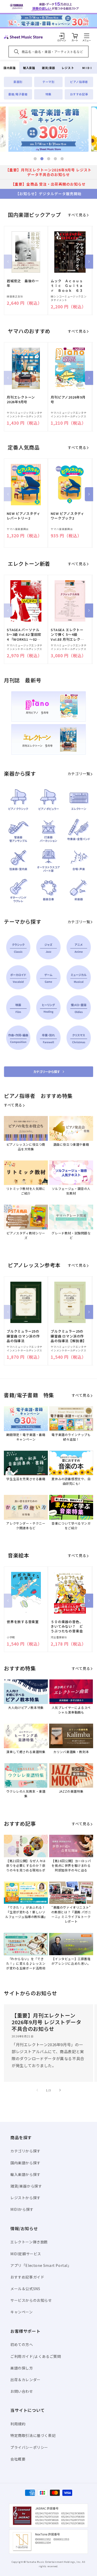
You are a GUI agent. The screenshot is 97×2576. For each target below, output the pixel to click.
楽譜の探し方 (22, 2368)
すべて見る (77, 215)
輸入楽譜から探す (25, 2174)
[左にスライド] (8, 262)
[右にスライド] (89, 262)
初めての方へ (22, 2344)
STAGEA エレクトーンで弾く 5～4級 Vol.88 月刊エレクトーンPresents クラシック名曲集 (68, 635)
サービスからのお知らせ (31, 2300)
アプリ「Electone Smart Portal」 (41, 2265)
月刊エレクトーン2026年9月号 (21, 400)
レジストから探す (25, 2198)
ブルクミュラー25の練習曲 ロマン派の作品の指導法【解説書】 (68, 1336)
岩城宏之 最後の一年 (23, 283)
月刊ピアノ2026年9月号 (68, 400)
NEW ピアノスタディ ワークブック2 (68, 516)
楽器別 (18, 82)
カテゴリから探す (25, 2151)
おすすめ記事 (79, 94)
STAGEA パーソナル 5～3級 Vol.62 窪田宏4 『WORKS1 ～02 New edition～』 (24, 635)
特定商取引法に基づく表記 (33, 2435)
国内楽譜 (10, 68)
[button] (87, 36)
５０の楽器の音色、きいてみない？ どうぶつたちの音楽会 (67, 1626)
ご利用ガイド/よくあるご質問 (36, 2356)
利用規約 (18, 2424)
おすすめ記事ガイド (27, 2277)
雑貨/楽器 (48, 68)
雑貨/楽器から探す (26, 2186)
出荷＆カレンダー (25, 2380)
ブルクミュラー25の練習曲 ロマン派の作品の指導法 (23, 1336)
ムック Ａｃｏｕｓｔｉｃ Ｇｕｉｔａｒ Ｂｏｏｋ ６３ (67, 286)
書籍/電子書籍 (18, 94)
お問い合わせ (22, 2391)
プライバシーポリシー (29, 2447)
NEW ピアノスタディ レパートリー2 (24, 516)
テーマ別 (48, 82)
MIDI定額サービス (26, 2254)
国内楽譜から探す (25, 2163)
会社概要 (18, 2459)
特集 (48, 94)
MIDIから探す (22, 2209)
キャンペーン (22, 2312)
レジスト (68, 68)
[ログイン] (62, 36)
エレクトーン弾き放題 (29, 2242)
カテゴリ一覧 (79, 774)
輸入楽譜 (29, 68)
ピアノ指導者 (79, 82)
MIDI (87, 68)
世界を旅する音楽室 (23, 1622)
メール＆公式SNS (25, 2289)
